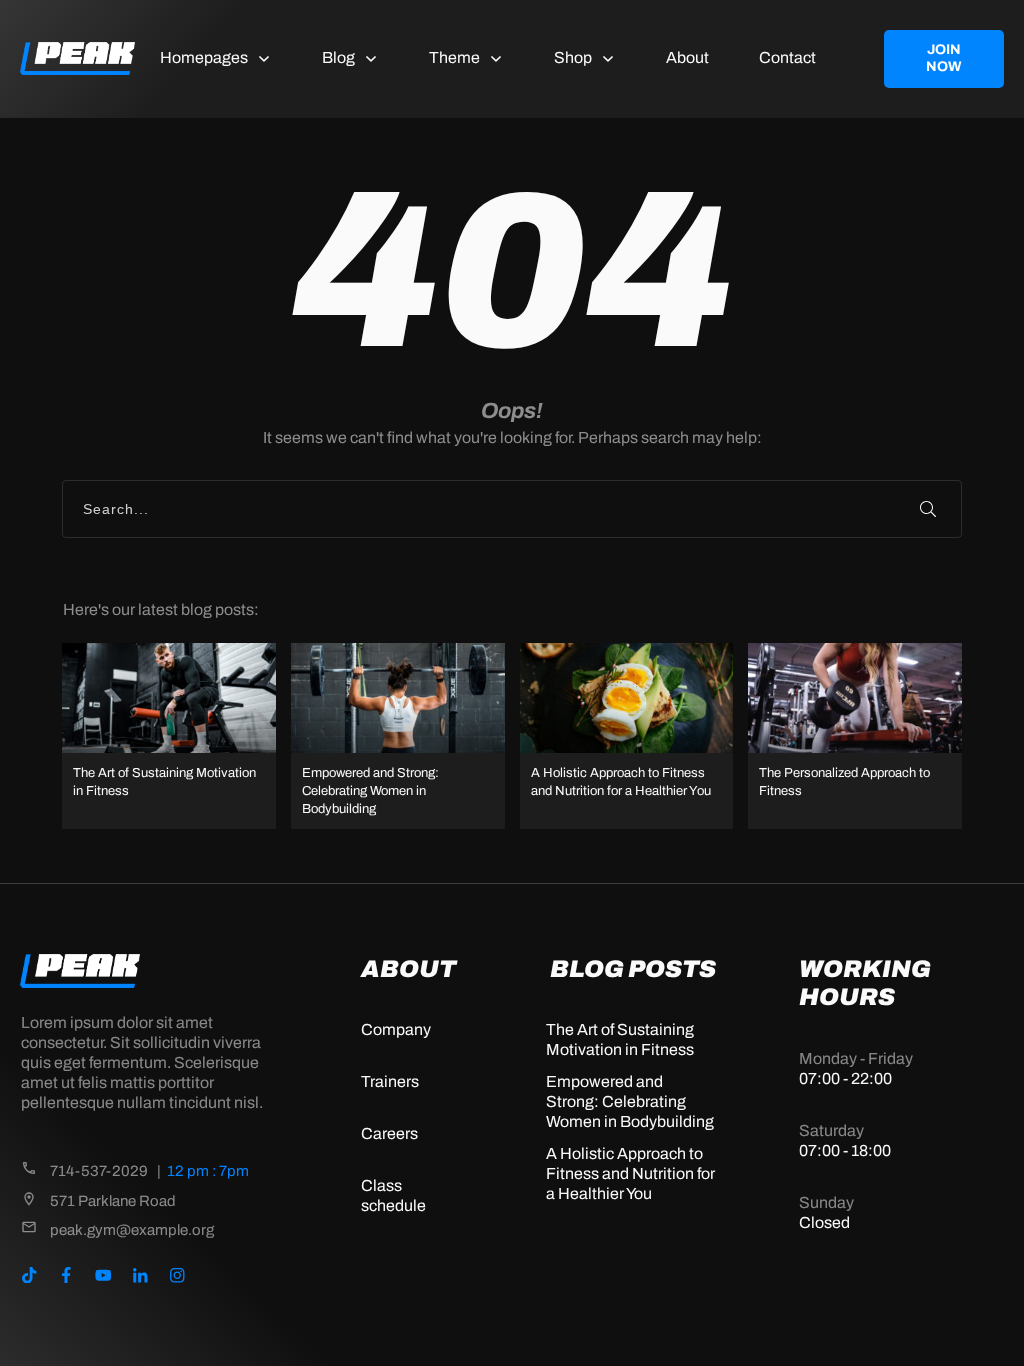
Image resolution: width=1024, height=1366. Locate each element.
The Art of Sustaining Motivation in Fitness (169, 736)
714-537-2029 (99, 1171)
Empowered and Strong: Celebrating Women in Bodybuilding (398, 736)
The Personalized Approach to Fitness (855, 736)
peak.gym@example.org (132, 1230)
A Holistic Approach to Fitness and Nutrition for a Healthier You (627, 736)
